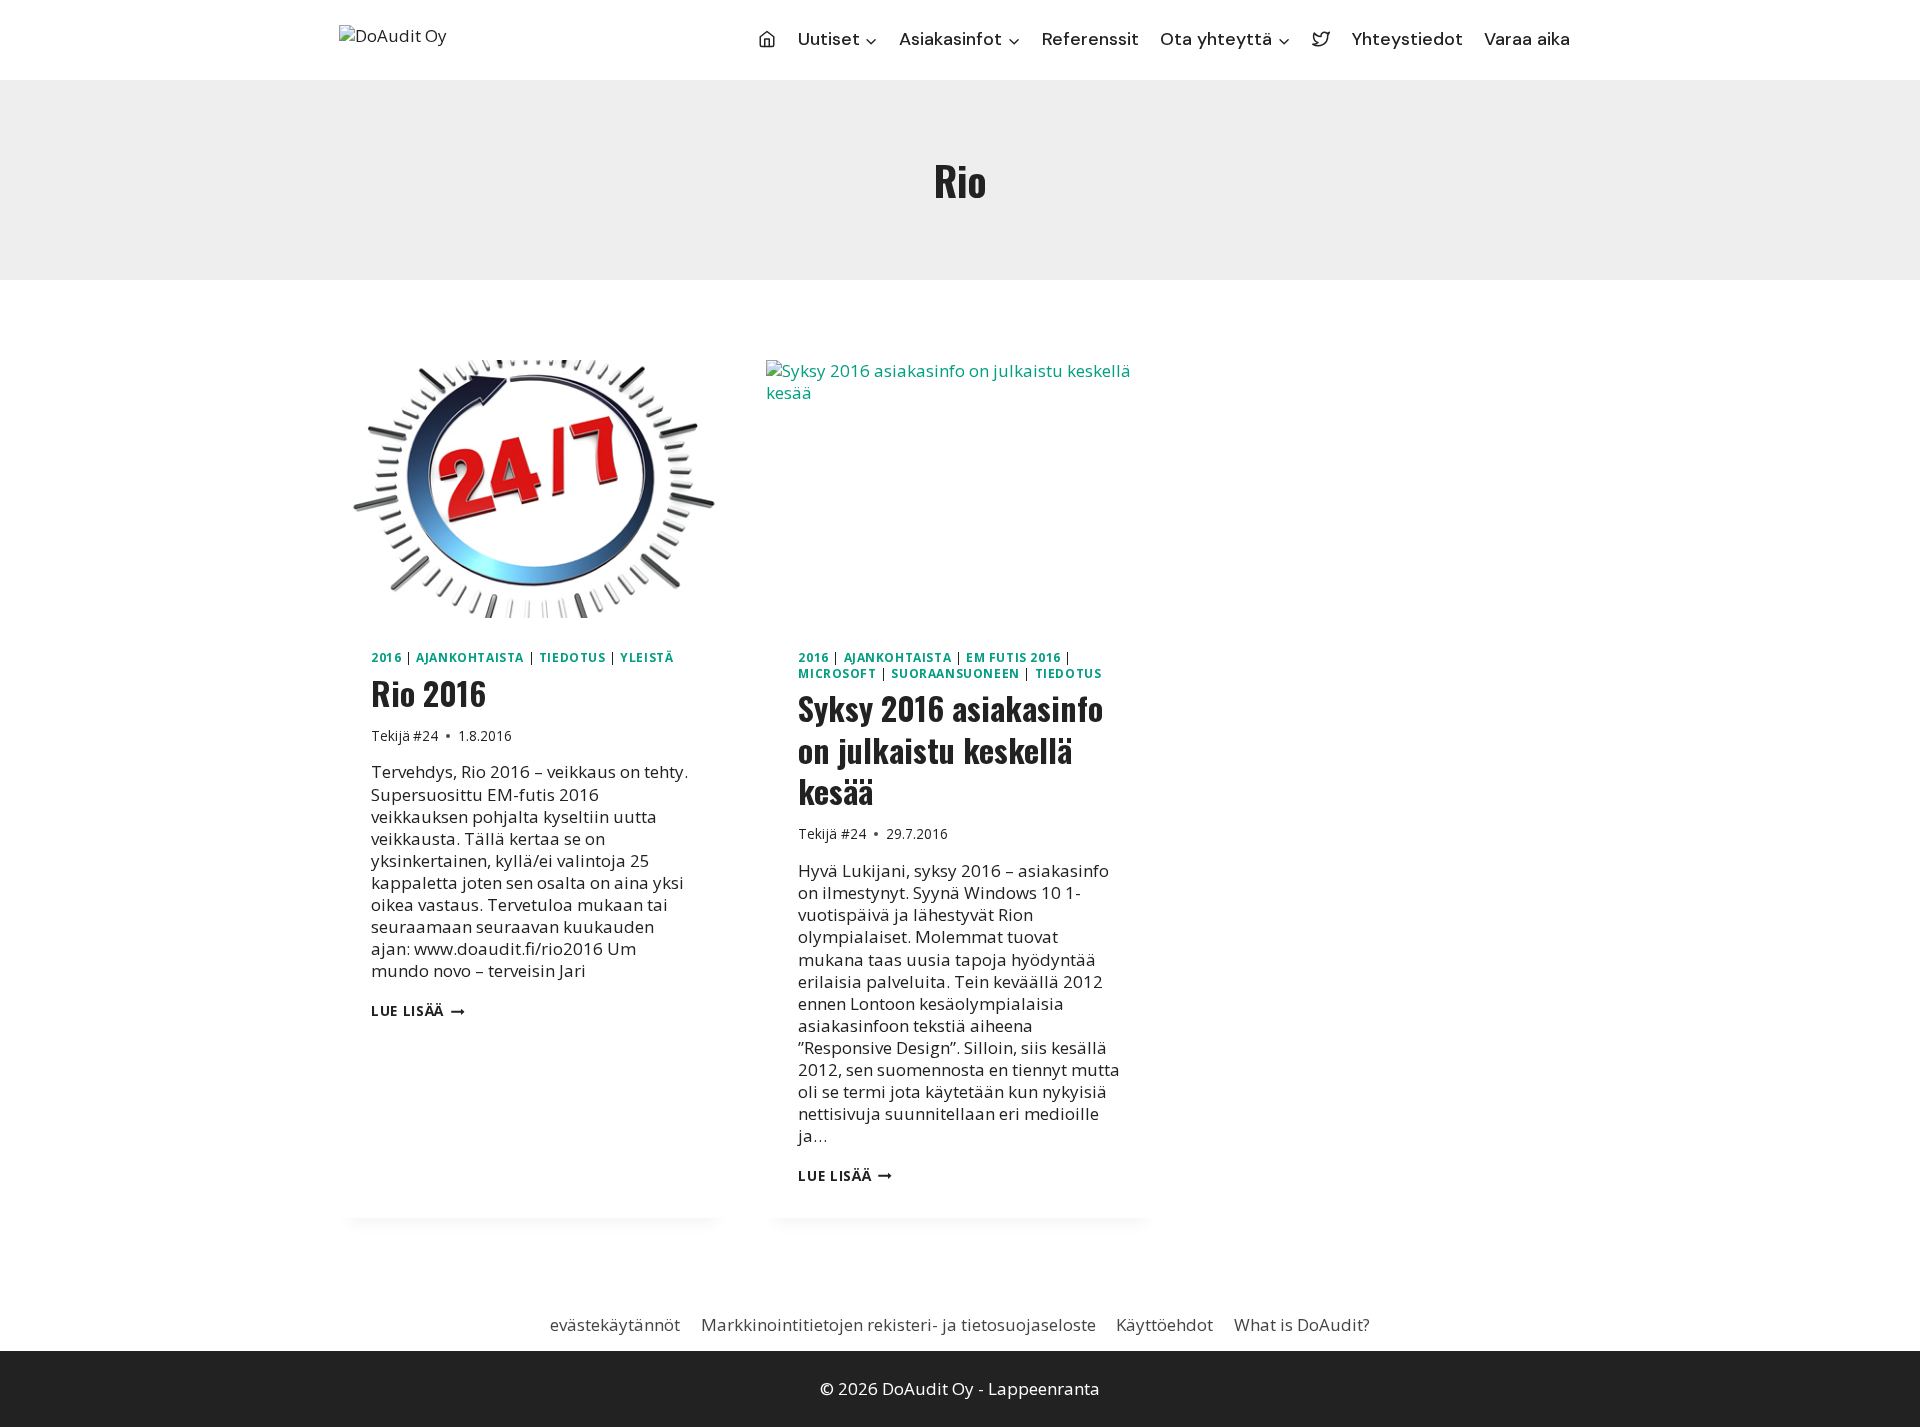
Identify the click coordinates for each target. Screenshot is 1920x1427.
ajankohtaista (470, 657)
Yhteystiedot (1407, 39)
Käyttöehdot (1164, 1324)
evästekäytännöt (615, 1324)
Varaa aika (1527, 39)
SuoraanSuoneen (955, 673)
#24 (425, 735)
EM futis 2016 (1013, 657)
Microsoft (837, 673)
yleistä (646, 657)
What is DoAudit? (1302, 1324)
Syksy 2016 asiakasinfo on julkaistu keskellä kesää (950, 749)
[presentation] (532, 489)
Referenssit (1090, 39)
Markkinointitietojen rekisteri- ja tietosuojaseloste (898, 1324)
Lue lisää (418, 1010)
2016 (386, 657)
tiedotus (572, 657)
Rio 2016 (428, 692)
